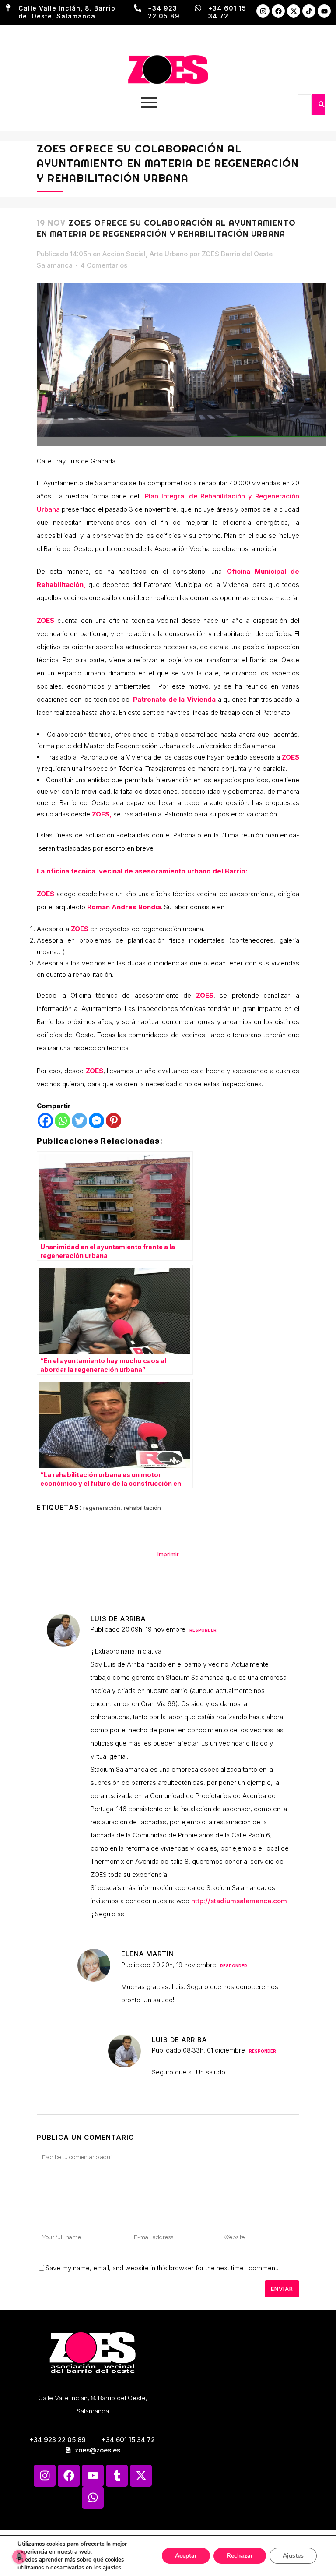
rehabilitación (142, 1508)
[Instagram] (263, 11)
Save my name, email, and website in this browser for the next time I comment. (162, 2268)
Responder (203, 1630)
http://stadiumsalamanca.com (239, 1901)
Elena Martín (148, 1954)
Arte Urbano (169, 254)
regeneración (102, 1508)
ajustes (112, 2568)
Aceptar (186, 2556)
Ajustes (293, 2556)
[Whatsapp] (62, 1121)
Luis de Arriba (118, 1619)
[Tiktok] (309, 11)
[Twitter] (79, 1121)
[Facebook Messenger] (96, 1121)
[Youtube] (324, 11)
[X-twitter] (294, 11)
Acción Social (124, 254)
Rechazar (240, 2556)
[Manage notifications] (19, 2557)
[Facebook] (278, 11)
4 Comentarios (104, 265)
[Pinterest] (114, 1121)
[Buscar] (321, 105)
